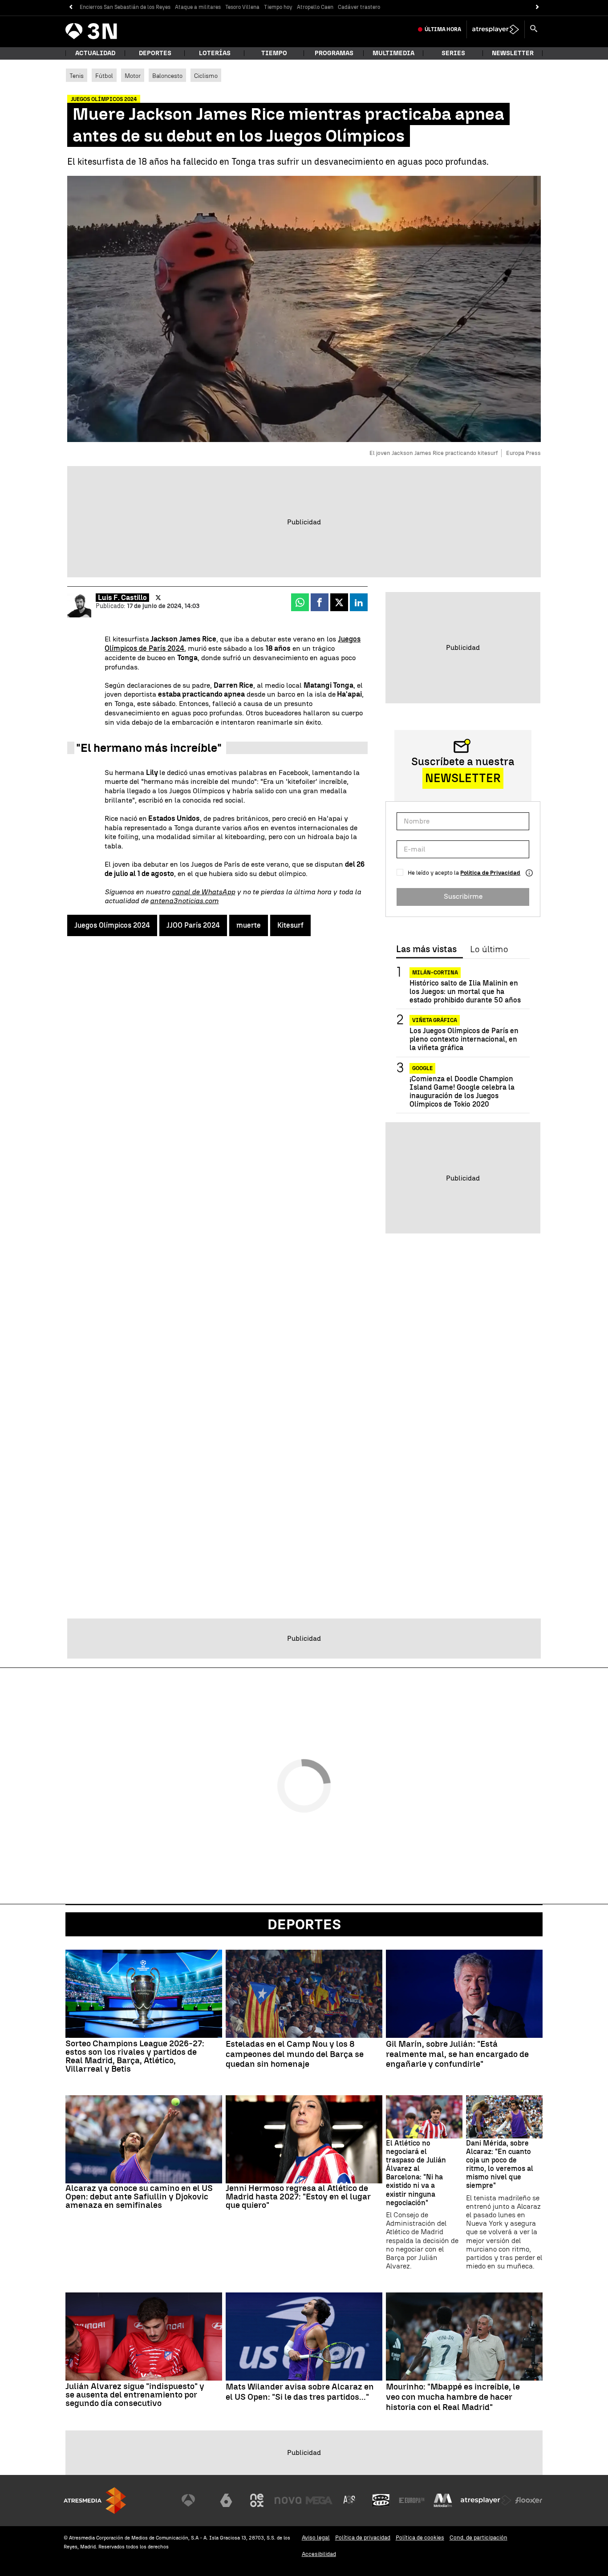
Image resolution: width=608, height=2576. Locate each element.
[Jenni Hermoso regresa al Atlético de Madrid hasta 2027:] (304, 2139)
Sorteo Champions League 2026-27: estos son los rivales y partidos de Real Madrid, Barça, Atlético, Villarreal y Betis (135, 2056)
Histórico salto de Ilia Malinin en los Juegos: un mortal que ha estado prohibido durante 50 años (465, 992)
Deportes (155, 53)
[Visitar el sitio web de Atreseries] (350, 2500)
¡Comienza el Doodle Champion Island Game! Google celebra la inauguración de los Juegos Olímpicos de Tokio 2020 (462, 1092)
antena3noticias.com (184, 901)
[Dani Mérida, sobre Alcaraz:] (504, 2117)
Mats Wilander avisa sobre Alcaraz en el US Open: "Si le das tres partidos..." (300, 2392)
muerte (249, 925)
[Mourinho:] (464, 2337)
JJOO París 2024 (193, 925)
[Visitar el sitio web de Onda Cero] (381, 2500)
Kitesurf (290, 925)
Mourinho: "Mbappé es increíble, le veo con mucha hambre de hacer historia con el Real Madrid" (453, 2397)
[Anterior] (71, 7)
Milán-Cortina (435, 973)
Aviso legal (316, 2537)
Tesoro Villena (242, 7)
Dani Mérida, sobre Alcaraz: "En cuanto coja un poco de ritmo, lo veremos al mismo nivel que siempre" (500, 2164)
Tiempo (274, 53)
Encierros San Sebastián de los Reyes (125, 7)
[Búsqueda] (534, 29)
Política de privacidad (363, 2537)
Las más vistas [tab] (426, 949)
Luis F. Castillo (122, 598)
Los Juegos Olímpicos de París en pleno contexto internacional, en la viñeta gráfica (464, 1040)
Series (453, 53)
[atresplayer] (496, 29)
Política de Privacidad (490, 873)
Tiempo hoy (278, 7)
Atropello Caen (315, 7)
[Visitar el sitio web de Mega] (319, 2500)
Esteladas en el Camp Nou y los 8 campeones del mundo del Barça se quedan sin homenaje (295, 2054)
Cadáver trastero (359, 7)
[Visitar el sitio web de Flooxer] (529, 2500)
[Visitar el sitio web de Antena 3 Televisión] (195, 2500)
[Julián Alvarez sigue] (144, 2337)
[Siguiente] (537, 7)
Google (422, 1068)
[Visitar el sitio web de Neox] (257, 2500)
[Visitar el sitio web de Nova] (288, 2500)
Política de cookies (420, 2537)
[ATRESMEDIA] (95, 2501)
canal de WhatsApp (203, 892)
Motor (133, 76)
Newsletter (513, 53)
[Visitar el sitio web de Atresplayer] (486, 2500)
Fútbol (104, 76)
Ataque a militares (198, 7)
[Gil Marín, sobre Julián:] (464, 1994)
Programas (334, 53)
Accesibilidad (319, 2554)
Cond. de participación (478, 2537)
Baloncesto (167, 76)
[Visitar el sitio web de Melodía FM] (443, 2500)
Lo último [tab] (489, 949)
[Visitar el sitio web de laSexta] (226, 2500)
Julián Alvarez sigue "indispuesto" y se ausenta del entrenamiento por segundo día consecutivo (135, 2395)
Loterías (215, 53)
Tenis (77, 76)
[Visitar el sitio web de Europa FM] (412, 2500)
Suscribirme (463, 896)
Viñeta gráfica (435, 1021)
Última (443, 29)
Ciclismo (206, 76)
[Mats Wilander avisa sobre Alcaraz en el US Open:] (304, 2337)
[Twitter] (158, 598)
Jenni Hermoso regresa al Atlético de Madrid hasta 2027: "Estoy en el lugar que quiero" (298, 2197)
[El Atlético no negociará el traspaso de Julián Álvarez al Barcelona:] (424, 2117)
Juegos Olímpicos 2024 (112, 925)
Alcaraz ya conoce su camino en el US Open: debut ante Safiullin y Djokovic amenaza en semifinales (139, 2197)
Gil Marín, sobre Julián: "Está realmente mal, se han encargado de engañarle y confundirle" (457, 2054)
